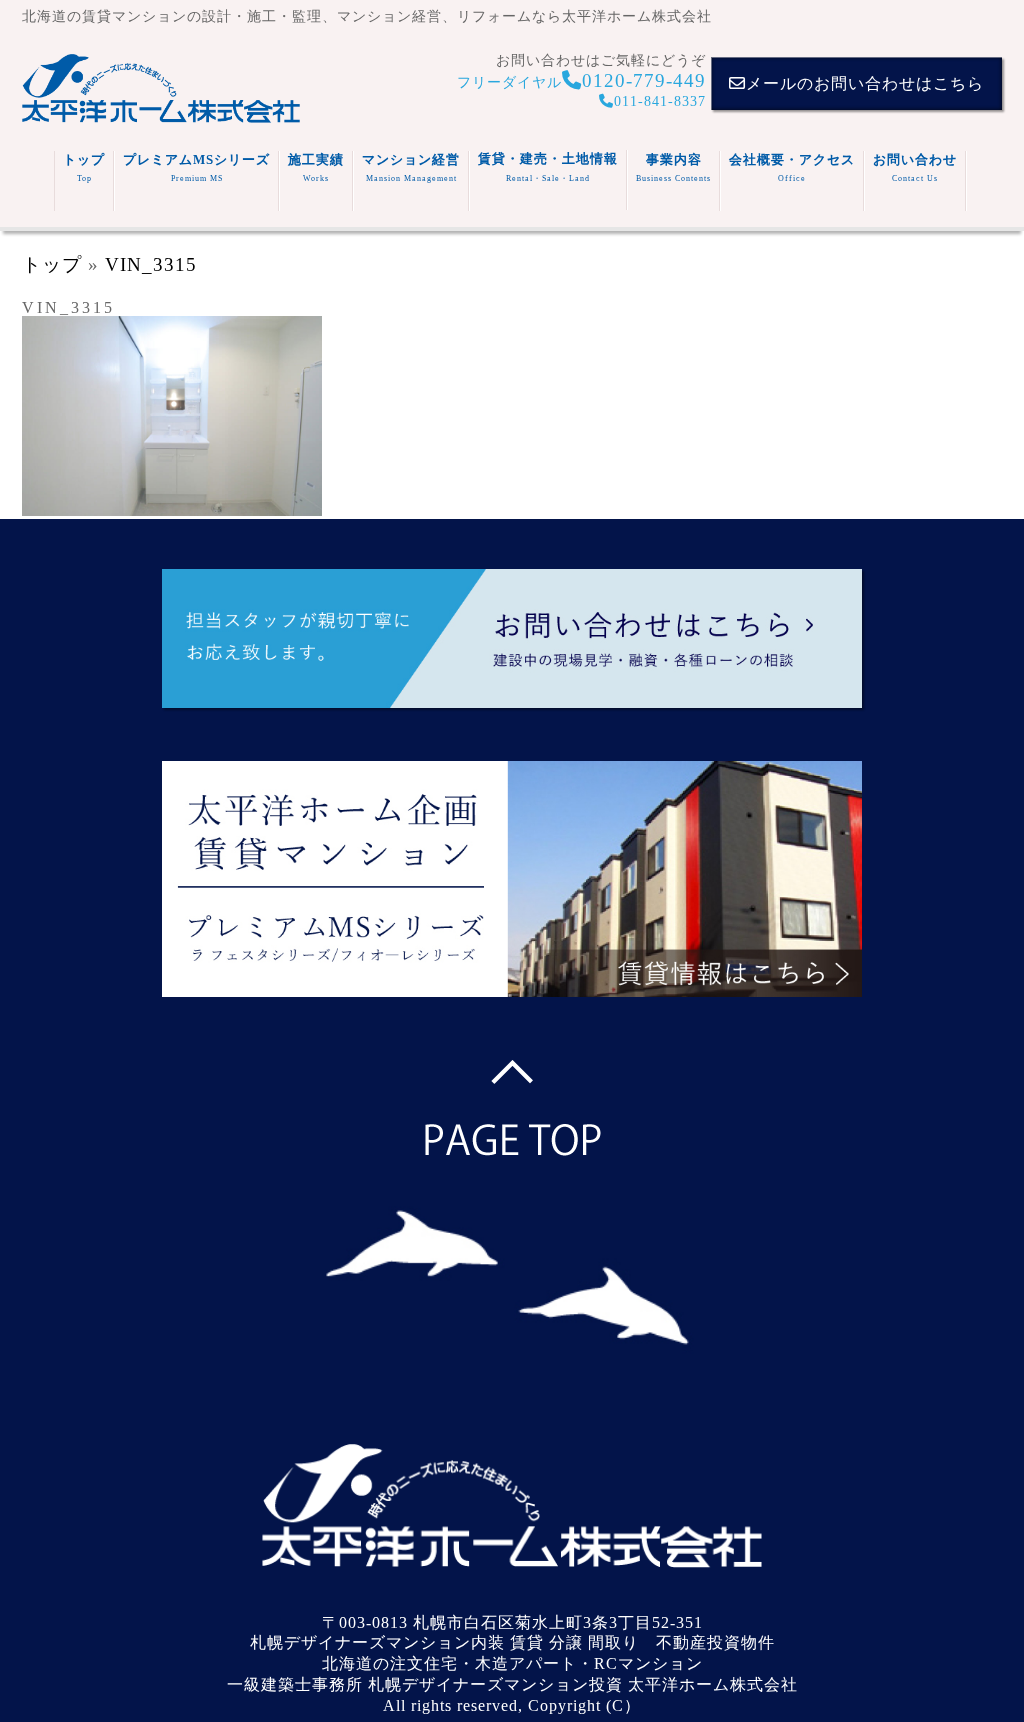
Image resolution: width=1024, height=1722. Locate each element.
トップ (84, 167)
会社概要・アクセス (792, 167)
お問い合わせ (915, 167)
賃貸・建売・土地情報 (548, 167)
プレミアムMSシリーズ (196, 167)
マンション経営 (411, 167)
